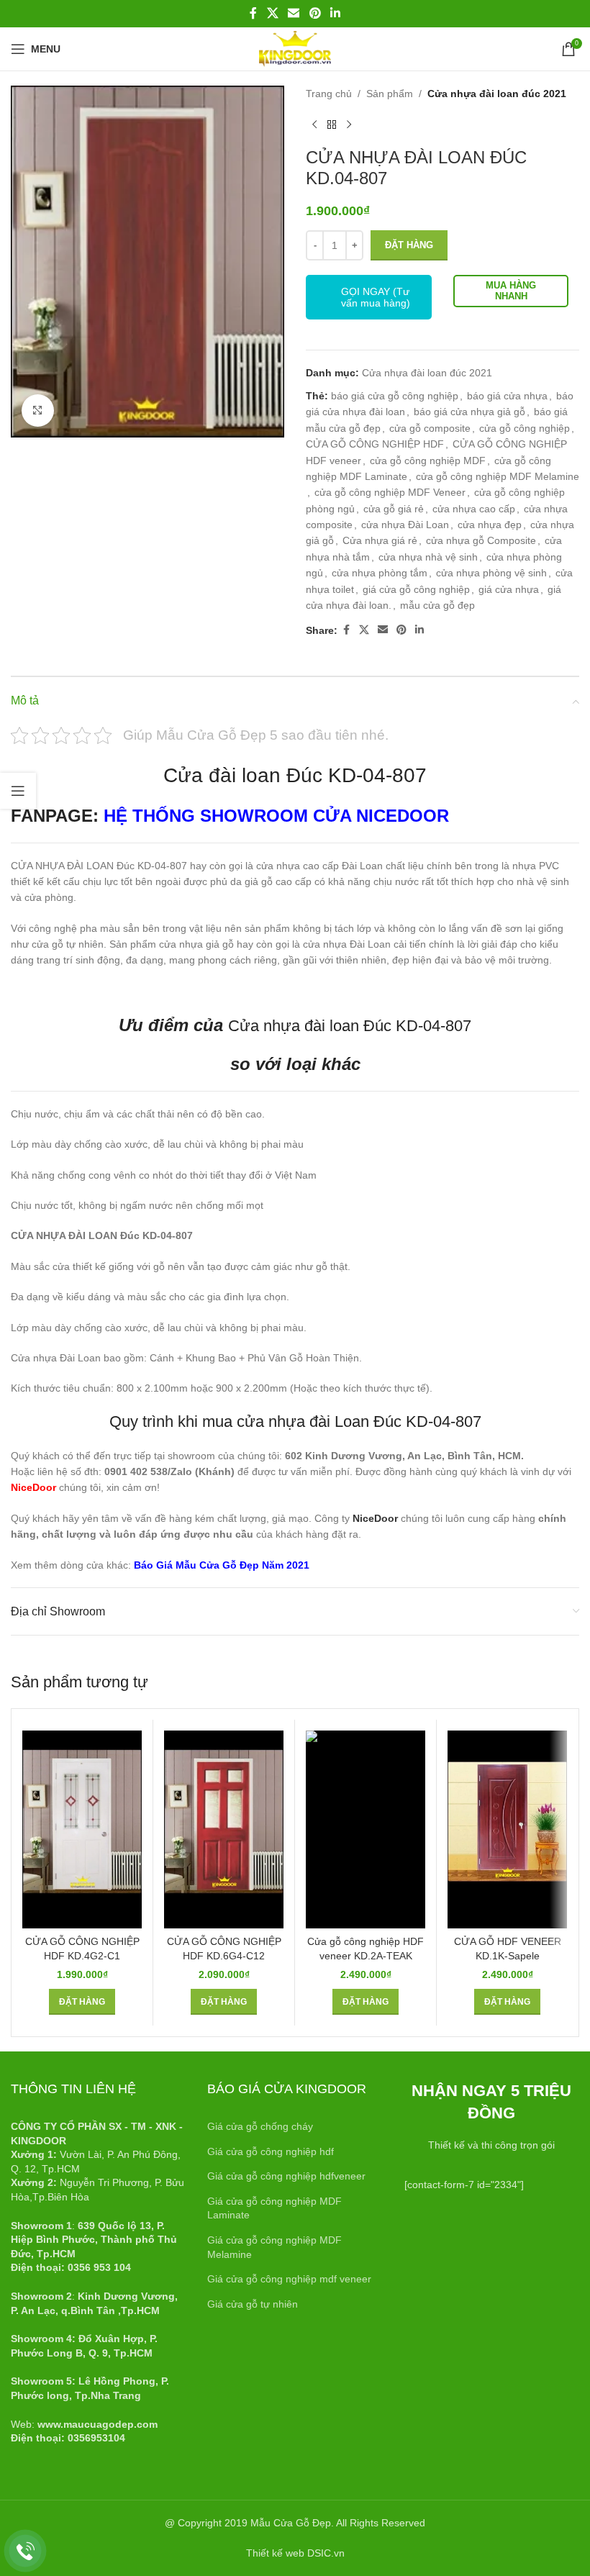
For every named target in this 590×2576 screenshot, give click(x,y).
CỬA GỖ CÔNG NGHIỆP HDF (375, 444)
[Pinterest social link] (315, 13)
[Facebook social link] (253, 13)
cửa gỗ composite (430, 428)
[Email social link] (294, 13)
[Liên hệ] (26, 2551)
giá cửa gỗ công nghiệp (416, 589)
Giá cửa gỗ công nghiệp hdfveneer (286, 2176)
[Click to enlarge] (38, 411)
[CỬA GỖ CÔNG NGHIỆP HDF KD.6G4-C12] (224, 1829)
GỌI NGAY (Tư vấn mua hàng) (376, 297)
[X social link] (272, 13)
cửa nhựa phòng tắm (380, 573)
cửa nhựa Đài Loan (405, 525)
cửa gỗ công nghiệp (525, 428)
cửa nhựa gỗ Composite (481, 540)
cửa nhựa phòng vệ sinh (491, 573)
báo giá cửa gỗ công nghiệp (395, 396)
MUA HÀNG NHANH (511, 291)
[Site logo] (295, 48)
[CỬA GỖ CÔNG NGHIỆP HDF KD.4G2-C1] (82, 1829)
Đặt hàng (409, 245)
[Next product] (349, 124)
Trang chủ (329, 94)
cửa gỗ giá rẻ (394, 509)
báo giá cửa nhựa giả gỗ (469, 412)
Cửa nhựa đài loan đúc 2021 (497, 94)
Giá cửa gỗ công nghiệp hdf (271, 2151)
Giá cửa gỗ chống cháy (260, 2126)
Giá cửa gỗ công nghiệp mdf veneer (289, 2279)
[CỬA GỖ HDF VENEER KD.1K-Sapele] (507, 1829)
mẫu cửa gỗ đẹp (437, 605)
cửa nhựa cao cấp (474, 509)
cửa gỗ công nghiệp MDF (428, 461)
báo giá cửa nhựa (507, 396)
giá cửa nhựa (509, 589)
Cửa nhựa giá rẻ (380, 540)
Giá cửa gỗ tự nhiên (253, 2304)
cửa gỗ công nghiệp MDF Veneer (390, 492)
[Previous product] (314, 124)
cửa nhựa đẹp (490, 525)
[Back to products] (332, 124)
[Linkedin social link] (335, 13)
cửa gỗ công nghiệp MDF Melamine (498, 476)
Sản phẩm (390, 94)
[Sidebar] (18, 791)
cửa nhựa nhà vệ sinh (428, 557)
